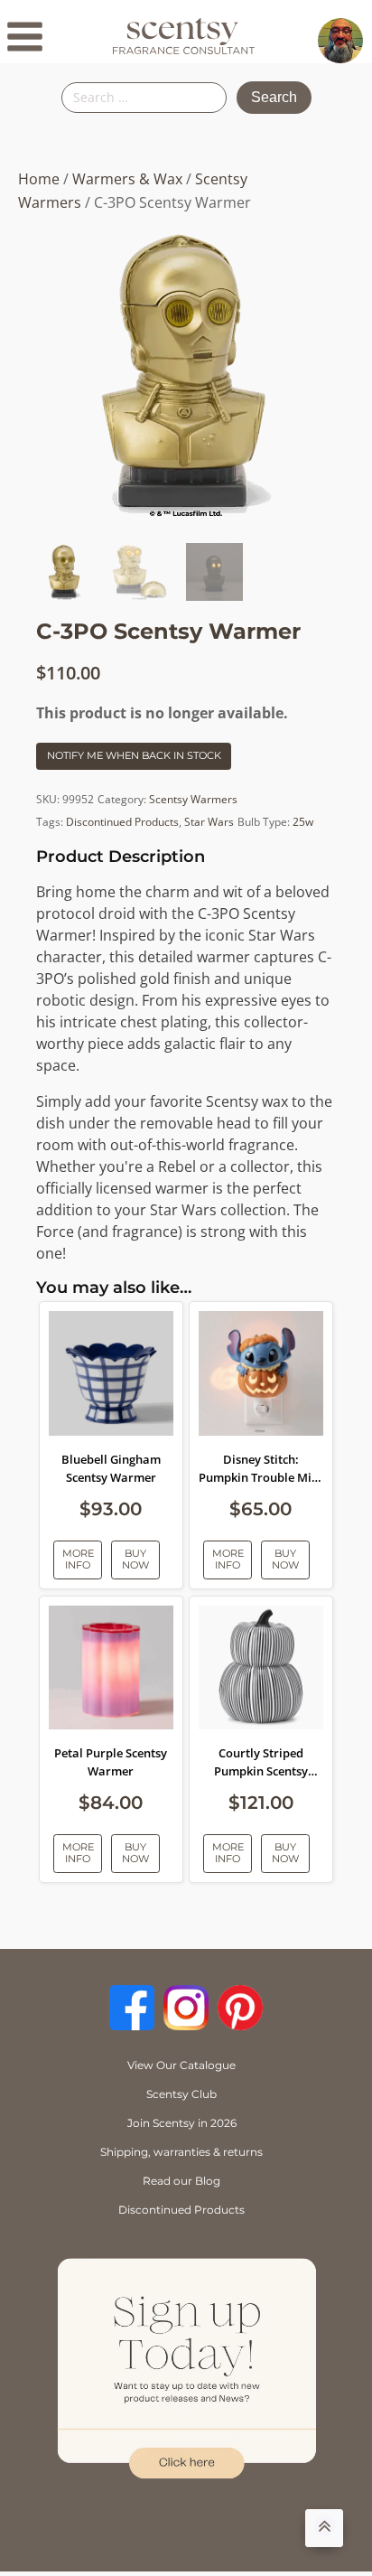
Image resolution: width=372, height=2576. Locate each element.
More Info (78, 1559)
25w (303, 822)
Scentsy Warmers (193, 799)
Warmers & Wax (127, 179)
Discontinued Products (122, 822)
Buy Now (135, 1559)
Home (39, 179)
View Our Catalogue (181, 2065)
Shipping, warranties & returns (181, 2152)
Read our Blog (181, 2181)
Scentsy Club (181, 2094)
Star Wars (209, 822)
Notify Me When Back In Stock (134, 755)
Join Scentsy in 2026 (182, 2123)
